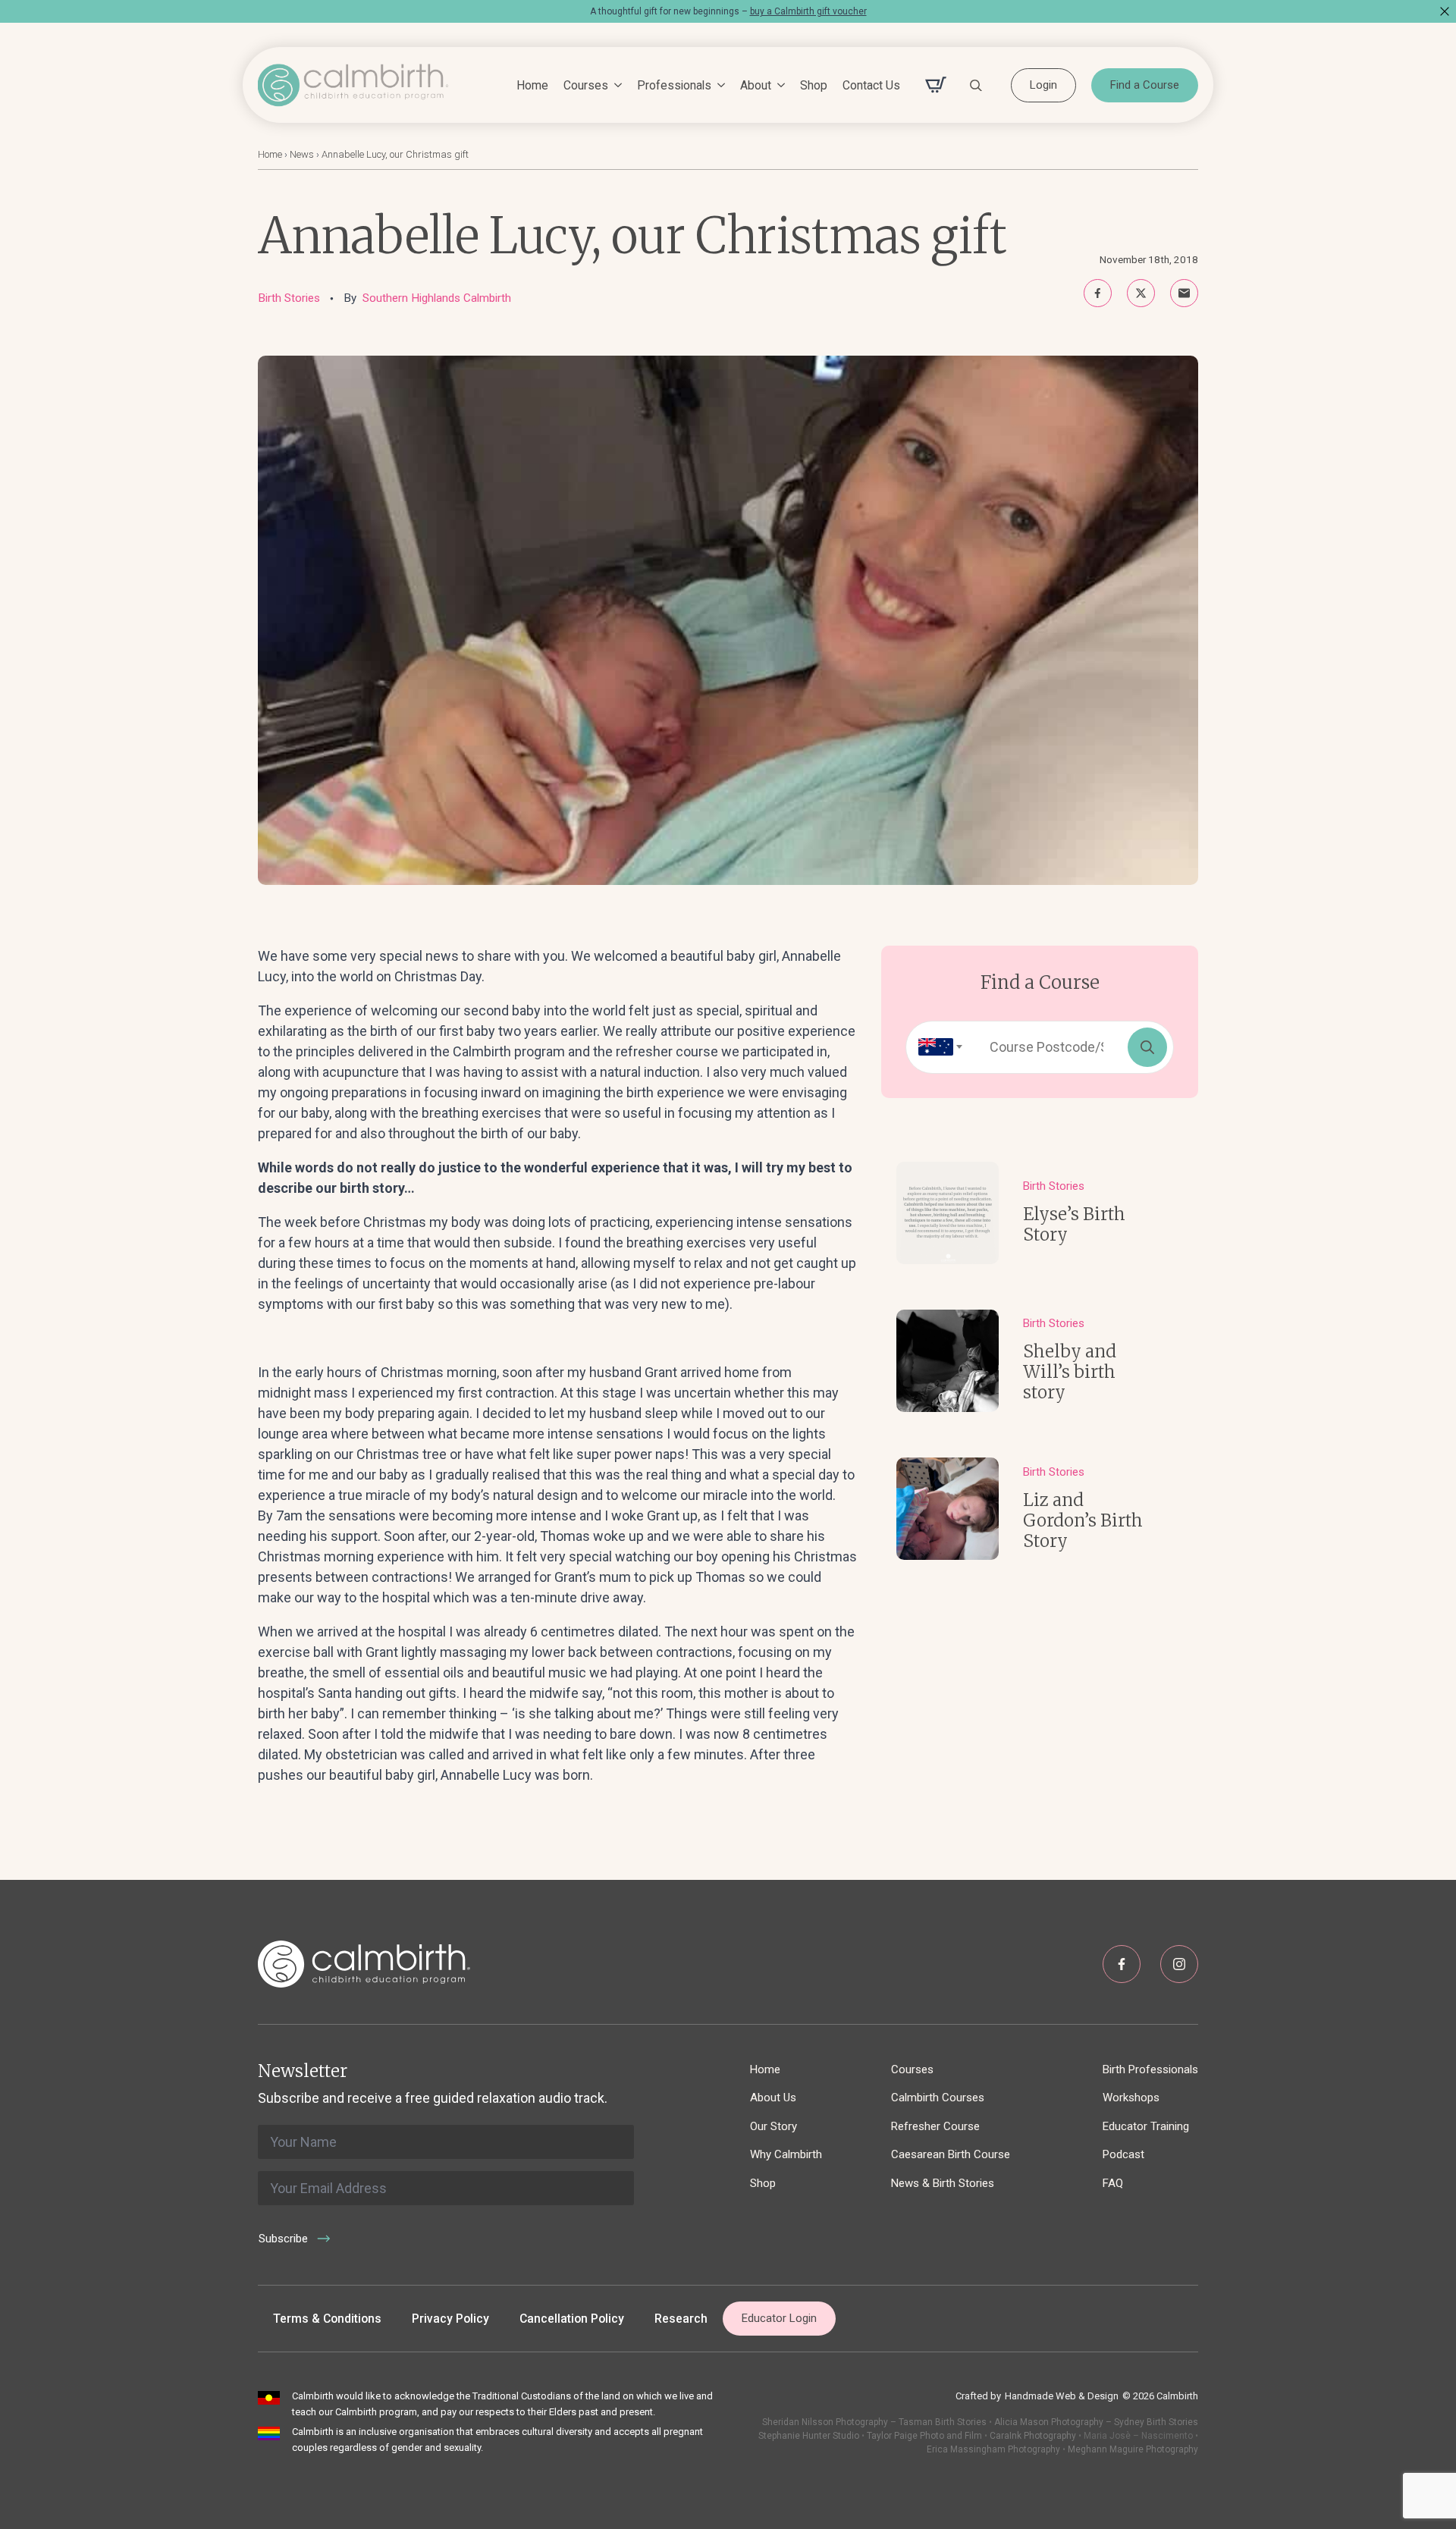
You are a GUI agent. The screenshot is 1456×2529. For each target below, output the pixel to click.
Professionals (674, 85)
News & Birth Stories (943, 2183)
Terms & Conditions (327, 2319)
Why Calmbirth (786, 2154)
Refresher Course (935, 2126)
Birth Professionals (1150, 2069)
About (756, 85)
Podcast (1123, 2154)
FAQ (1113, 2183)
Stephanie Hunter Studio (809, 2436)
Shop (814, 85)
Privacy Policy (450, 2319)
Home (532, 85)
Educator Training (1146, 2126)
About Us (773, 2098)
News (302, 154)
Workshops (1131, 2098)
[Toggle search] (976, 85)
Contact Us (871, 85)
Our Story (773, 2126)
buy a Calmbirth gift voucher (808, 11)
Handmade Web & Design (1062, 2396)
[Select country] (936, 1047)
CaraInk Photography (1033, 2436)
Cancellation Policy (572, 2319)
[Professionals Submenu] (718, 86)
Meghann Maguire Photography (1133, 2449)
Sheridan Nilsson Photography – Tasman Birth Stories (874, 2422)
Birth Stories (289, 298)
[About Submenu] (778, 86)
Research (681, 2319)
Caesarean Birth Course (951, 2154)
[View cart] (936, 85)
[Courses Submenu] (615, 86)
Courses (586, 85)
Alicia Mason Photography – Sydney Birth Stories (1096, 2422)
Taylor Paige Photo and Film (923, 2436)
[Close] (1445, 11)
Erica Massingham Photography (993, 2449)
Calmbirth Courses (938, 2098)
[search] (1147, 1047)
